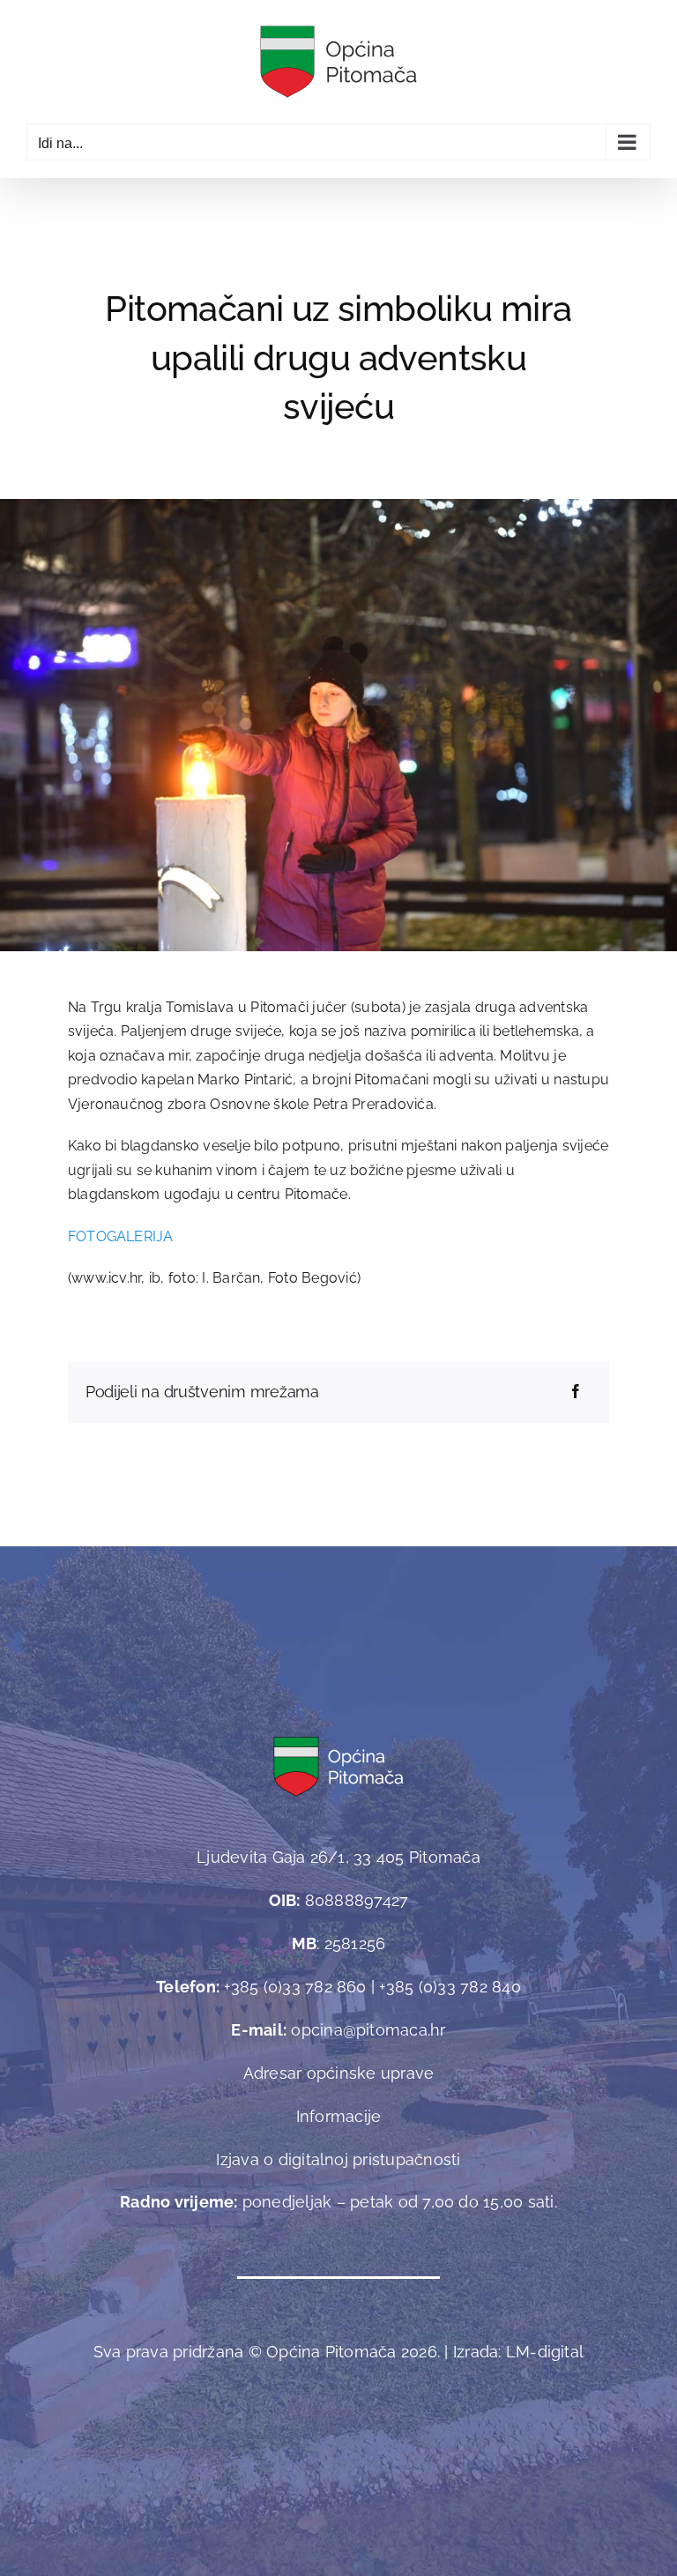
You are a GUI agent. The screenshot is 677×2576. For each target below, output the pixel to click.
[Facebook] (576, 1392)
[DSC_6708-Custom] (338, 506)
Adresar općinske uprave (339, 2073)
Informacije (339, 2116)
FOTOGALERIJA (121, 1236)
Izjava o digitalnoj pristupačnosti (338, 2159)
